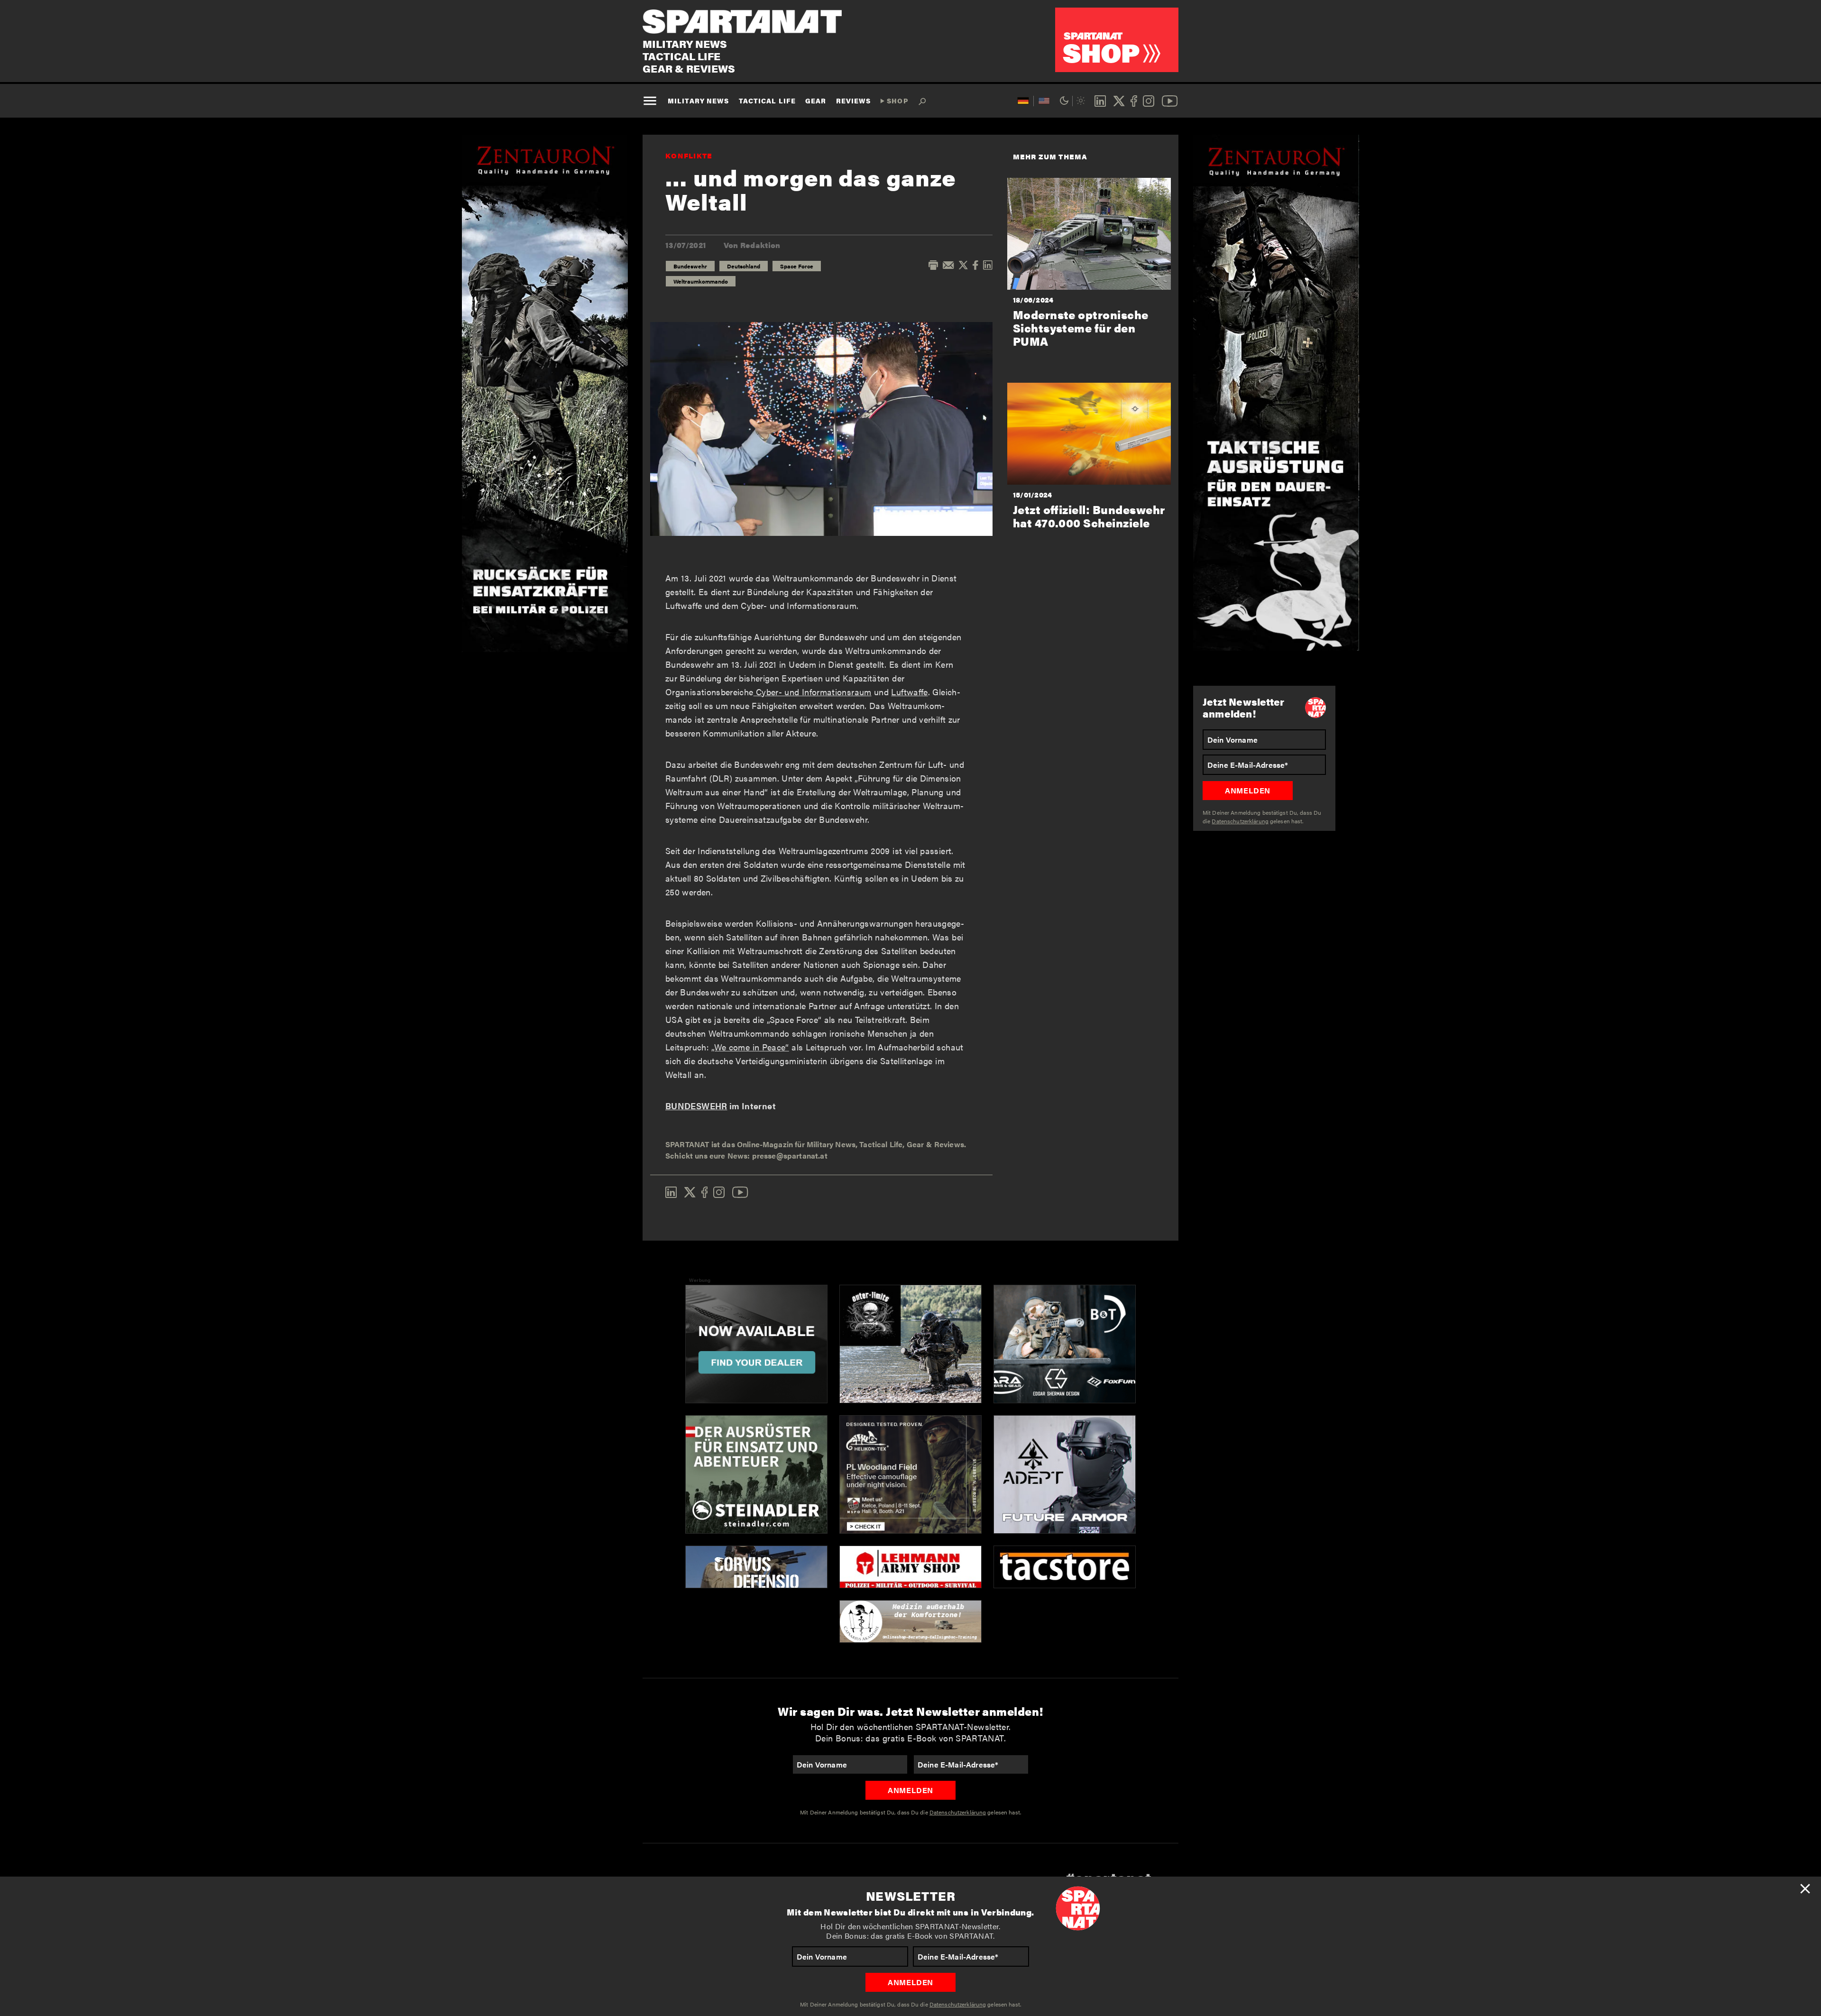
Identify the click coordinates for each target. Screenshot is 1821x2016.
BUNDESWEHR (696, 1106)
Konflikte (689, 155)
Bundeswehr (690, 266)
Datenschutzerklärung (958, 2004)
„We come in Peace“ (750, 1047)
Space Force (797, 266)
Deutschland (744, 266)
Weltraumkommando (701, 281)
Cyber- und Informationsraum (813, 692)
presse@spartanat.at (790, 1155)
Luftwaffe (909, 692)
